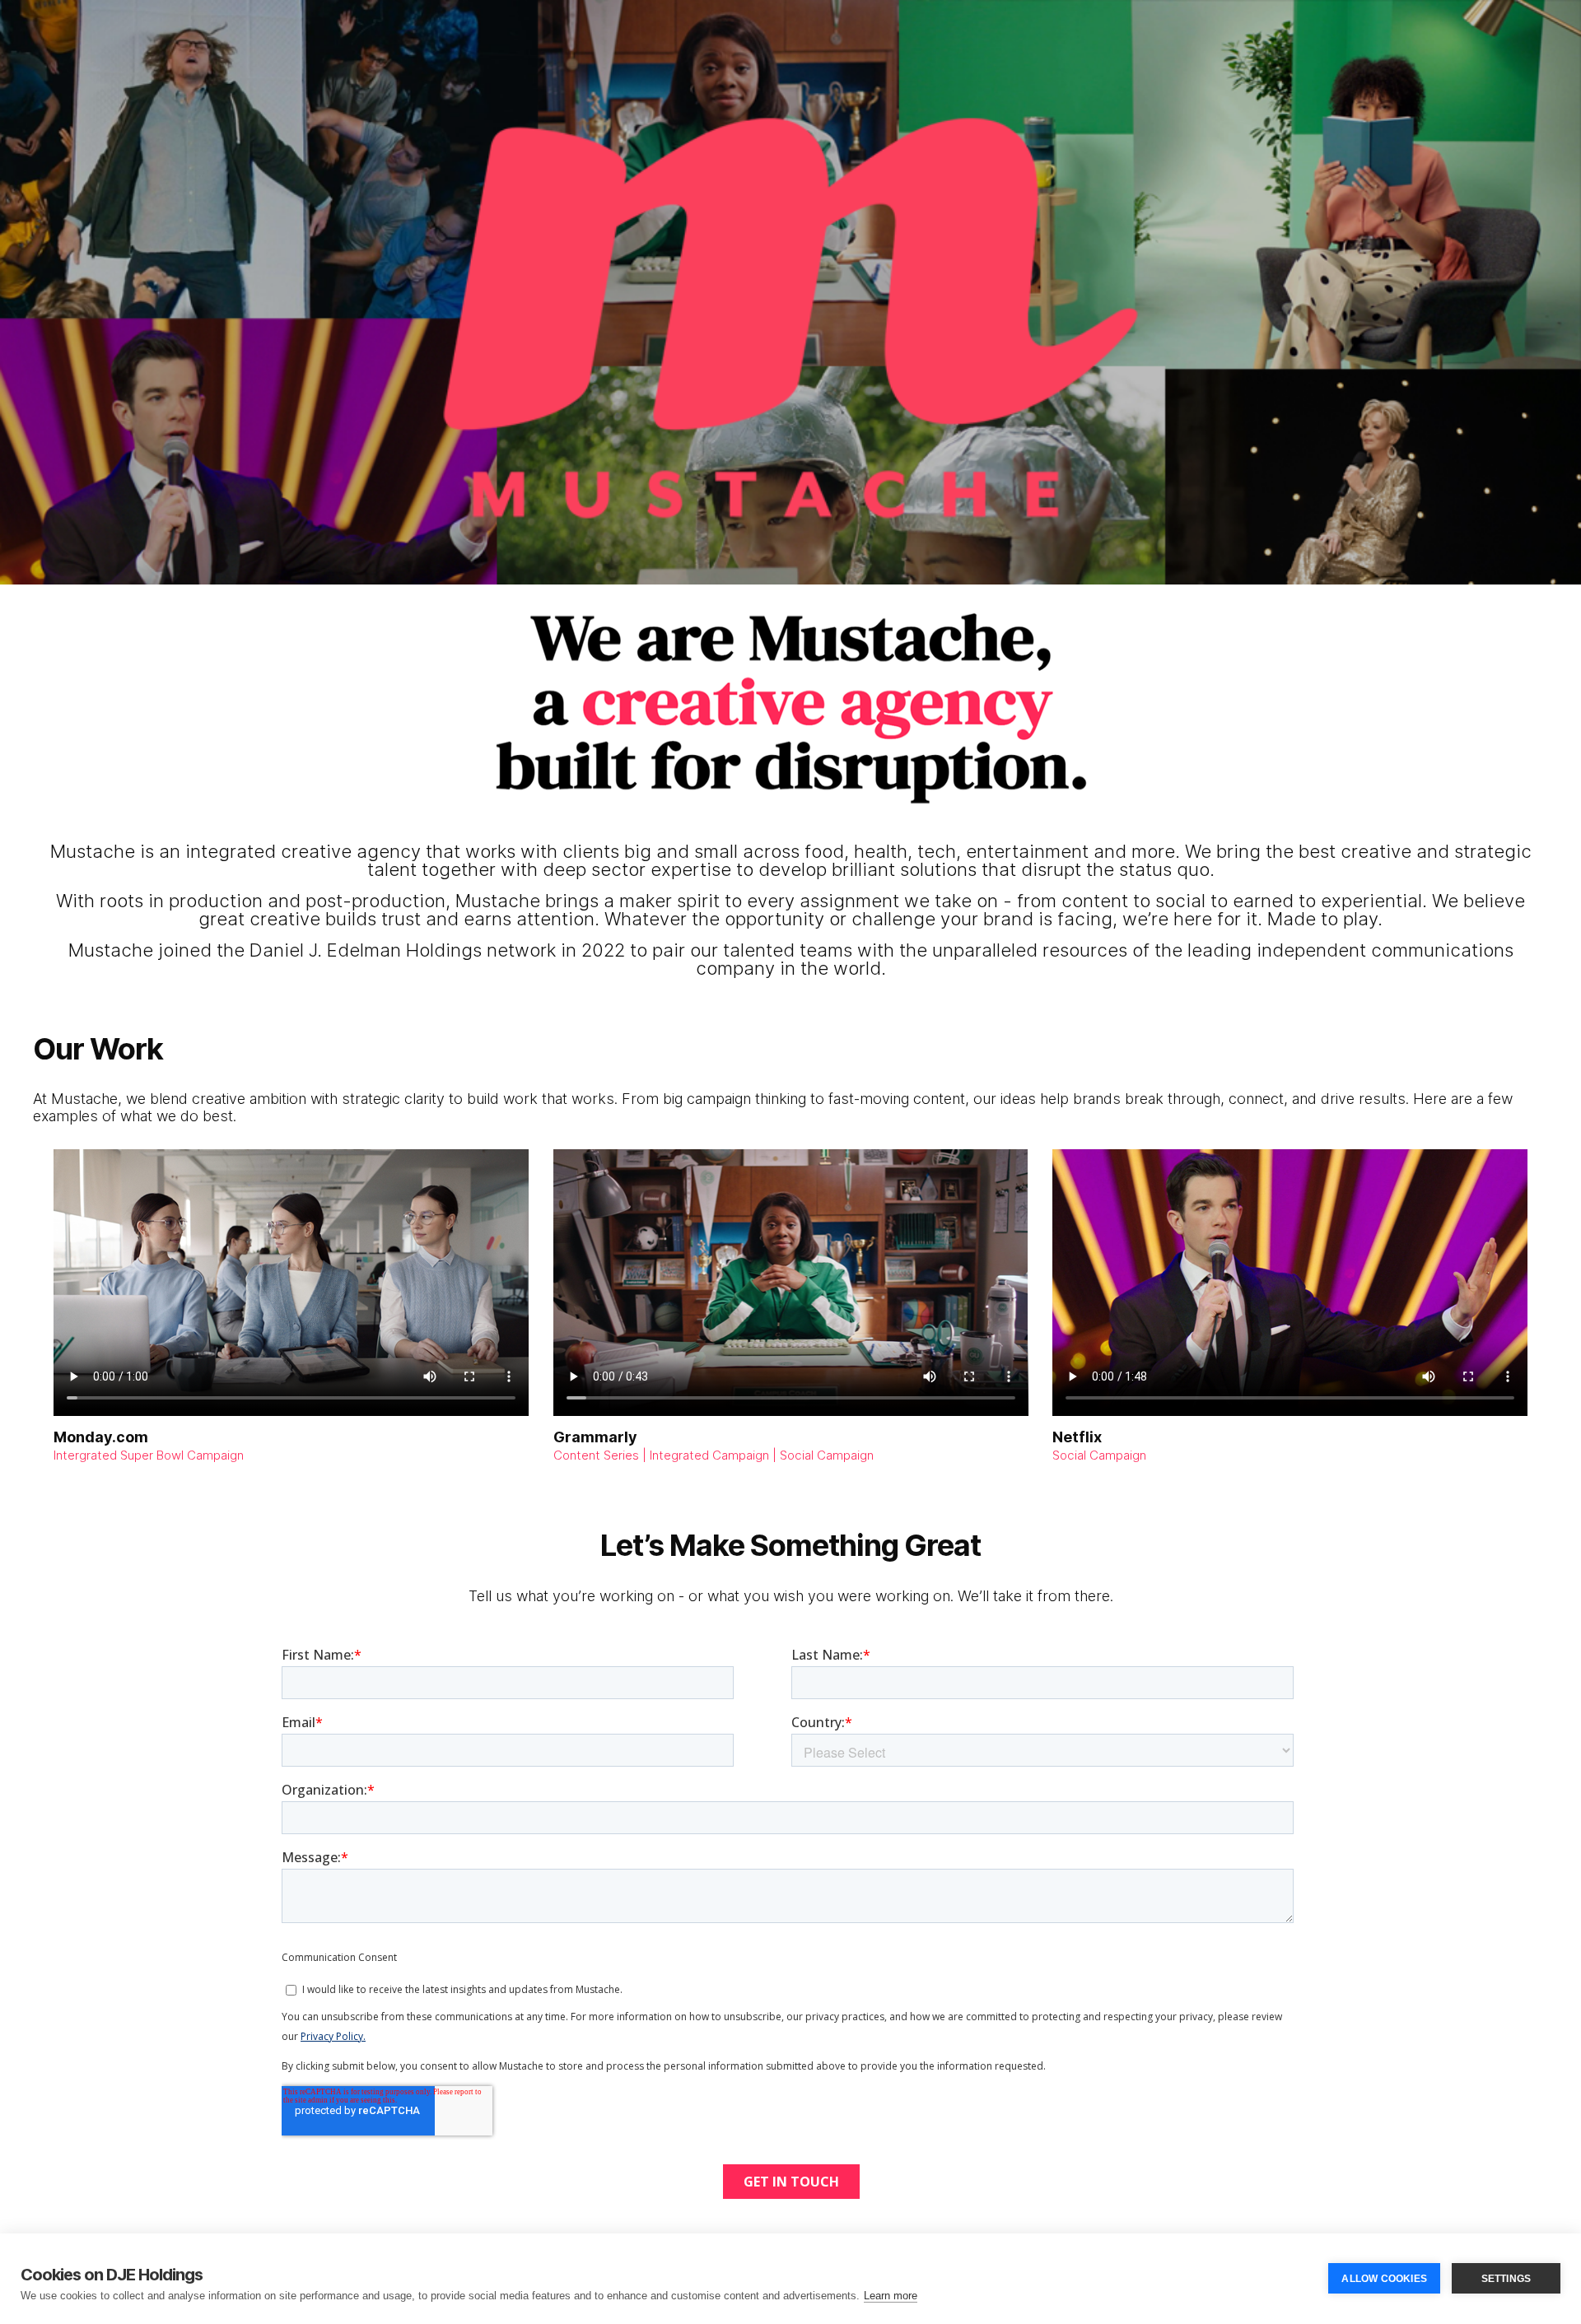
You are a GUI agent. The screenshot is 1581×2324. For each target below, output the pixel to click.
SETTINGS (1506, 2279)
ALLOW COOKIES (1384, 2279)
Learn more (891, 2296)
